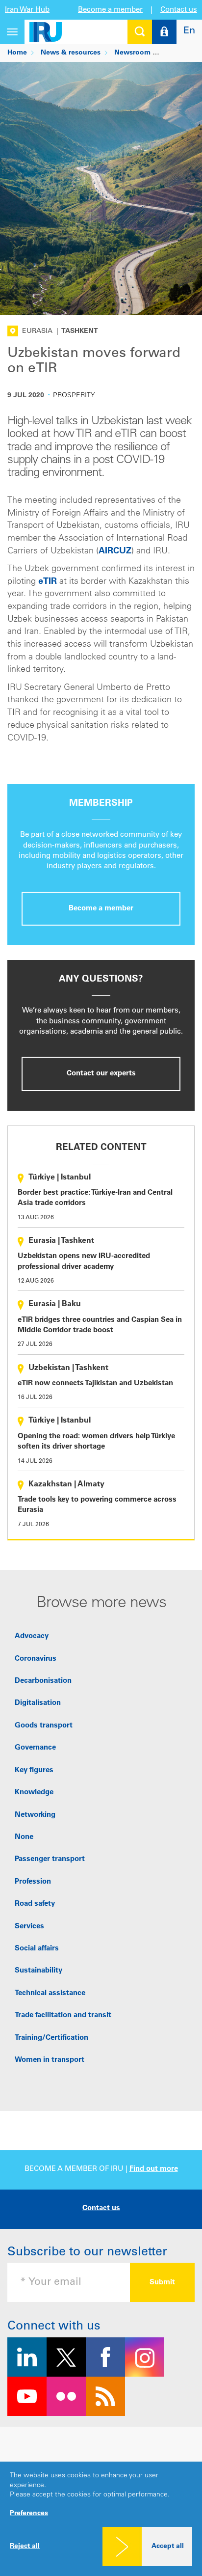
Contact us (179, 10)
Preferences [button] (29, 2514)
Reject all (25, 2547)
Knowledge (34, 1793)
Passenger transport (50, 1859)
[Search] (140, 32)
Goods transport (44, 1726)
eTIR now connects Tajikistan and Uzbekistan (95, 1384)
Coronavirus (36, 1659)
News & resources (71, 53)
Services (29, 1927)
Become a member (110, 10)
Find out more (154, 2169)
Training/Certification (51, 2038)
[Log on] (164, 32)
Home (17, 53)
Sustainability (38, 1971)
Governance (35, 1748)
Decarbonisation (43, 1681)
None (24, 1837)
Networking (35, 1815)
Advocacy (32, 1636)
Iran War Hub (27, 10)
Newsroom (132, 53)
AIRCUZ (115, 551)
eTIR (48, 582)
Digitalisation (38, 1703)
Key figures (34, 1770)
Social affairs (37, 1949)
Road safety (35, 1904)
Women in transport (50, 2060)
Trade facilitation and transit (63, 2015)
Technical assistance (50, 1993)
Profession (33, 1882)
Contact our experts (101, 1074)
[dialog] (101, 2519)
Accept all (168, 2547)
